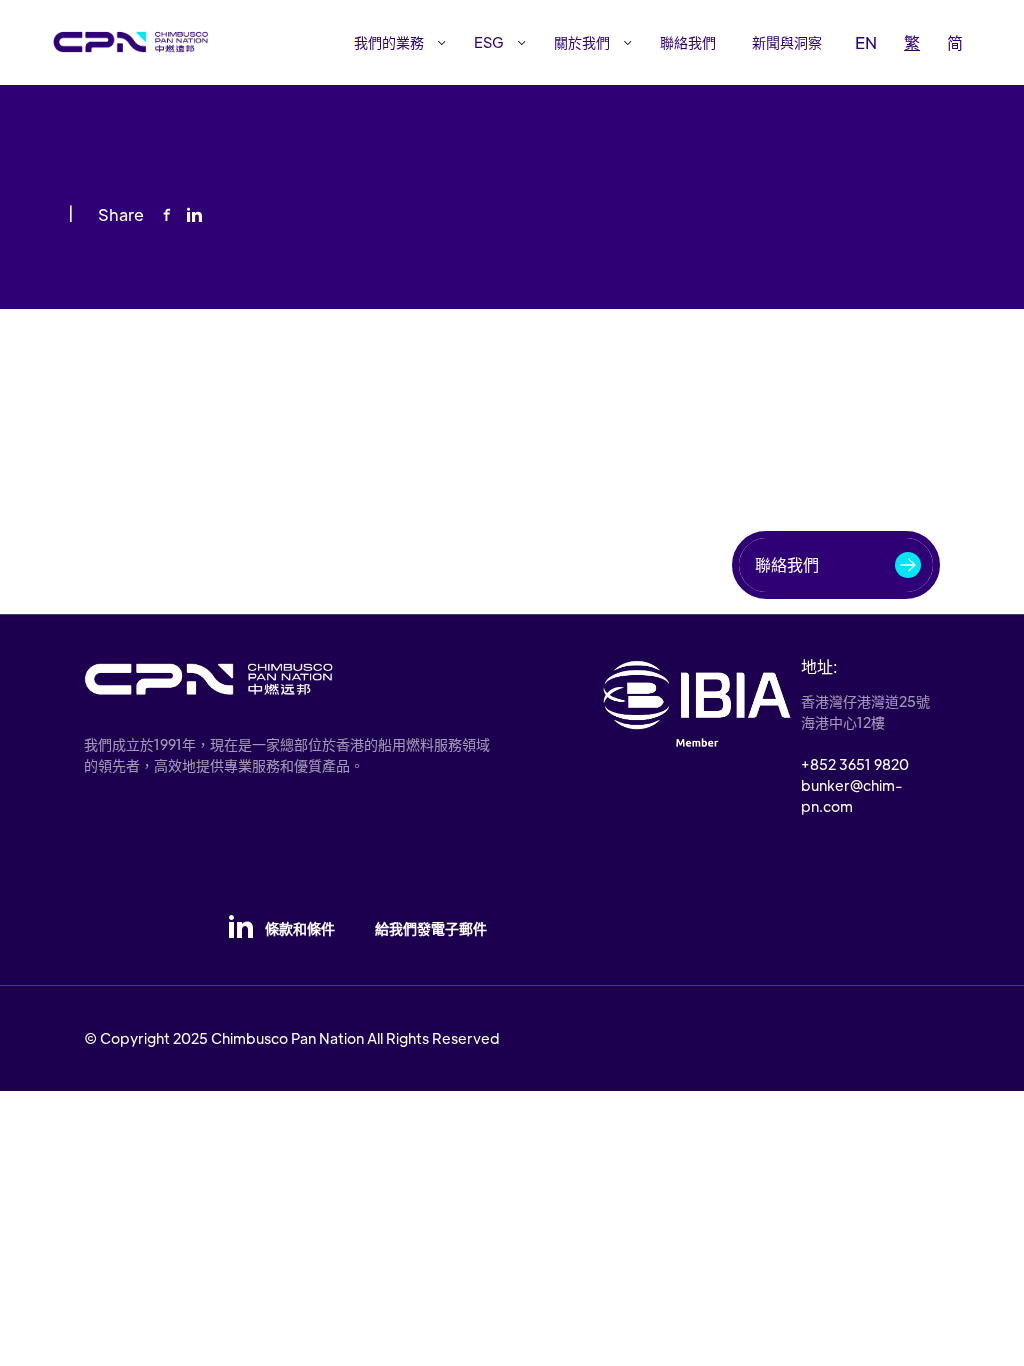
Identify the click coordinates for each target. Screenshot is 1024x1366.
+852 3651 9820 (855, 764)
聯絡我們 (688, 42)
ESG (489, 42)
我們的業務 (389, 42)
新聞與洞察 (787, 42)
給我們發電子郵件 (431, 928)
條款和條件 (300, 928)
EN (866, 42)
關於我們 (582, 42)
